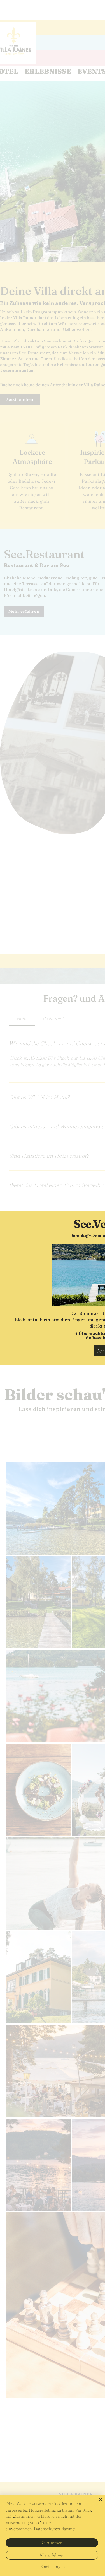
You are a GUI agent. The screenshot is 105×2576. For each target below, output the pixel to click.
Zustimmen (52, 2543)
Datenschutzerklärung (54, 2529)
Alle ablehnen (52, 2555)
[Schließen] (97, 2503)
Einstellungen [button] (53, 2566)
